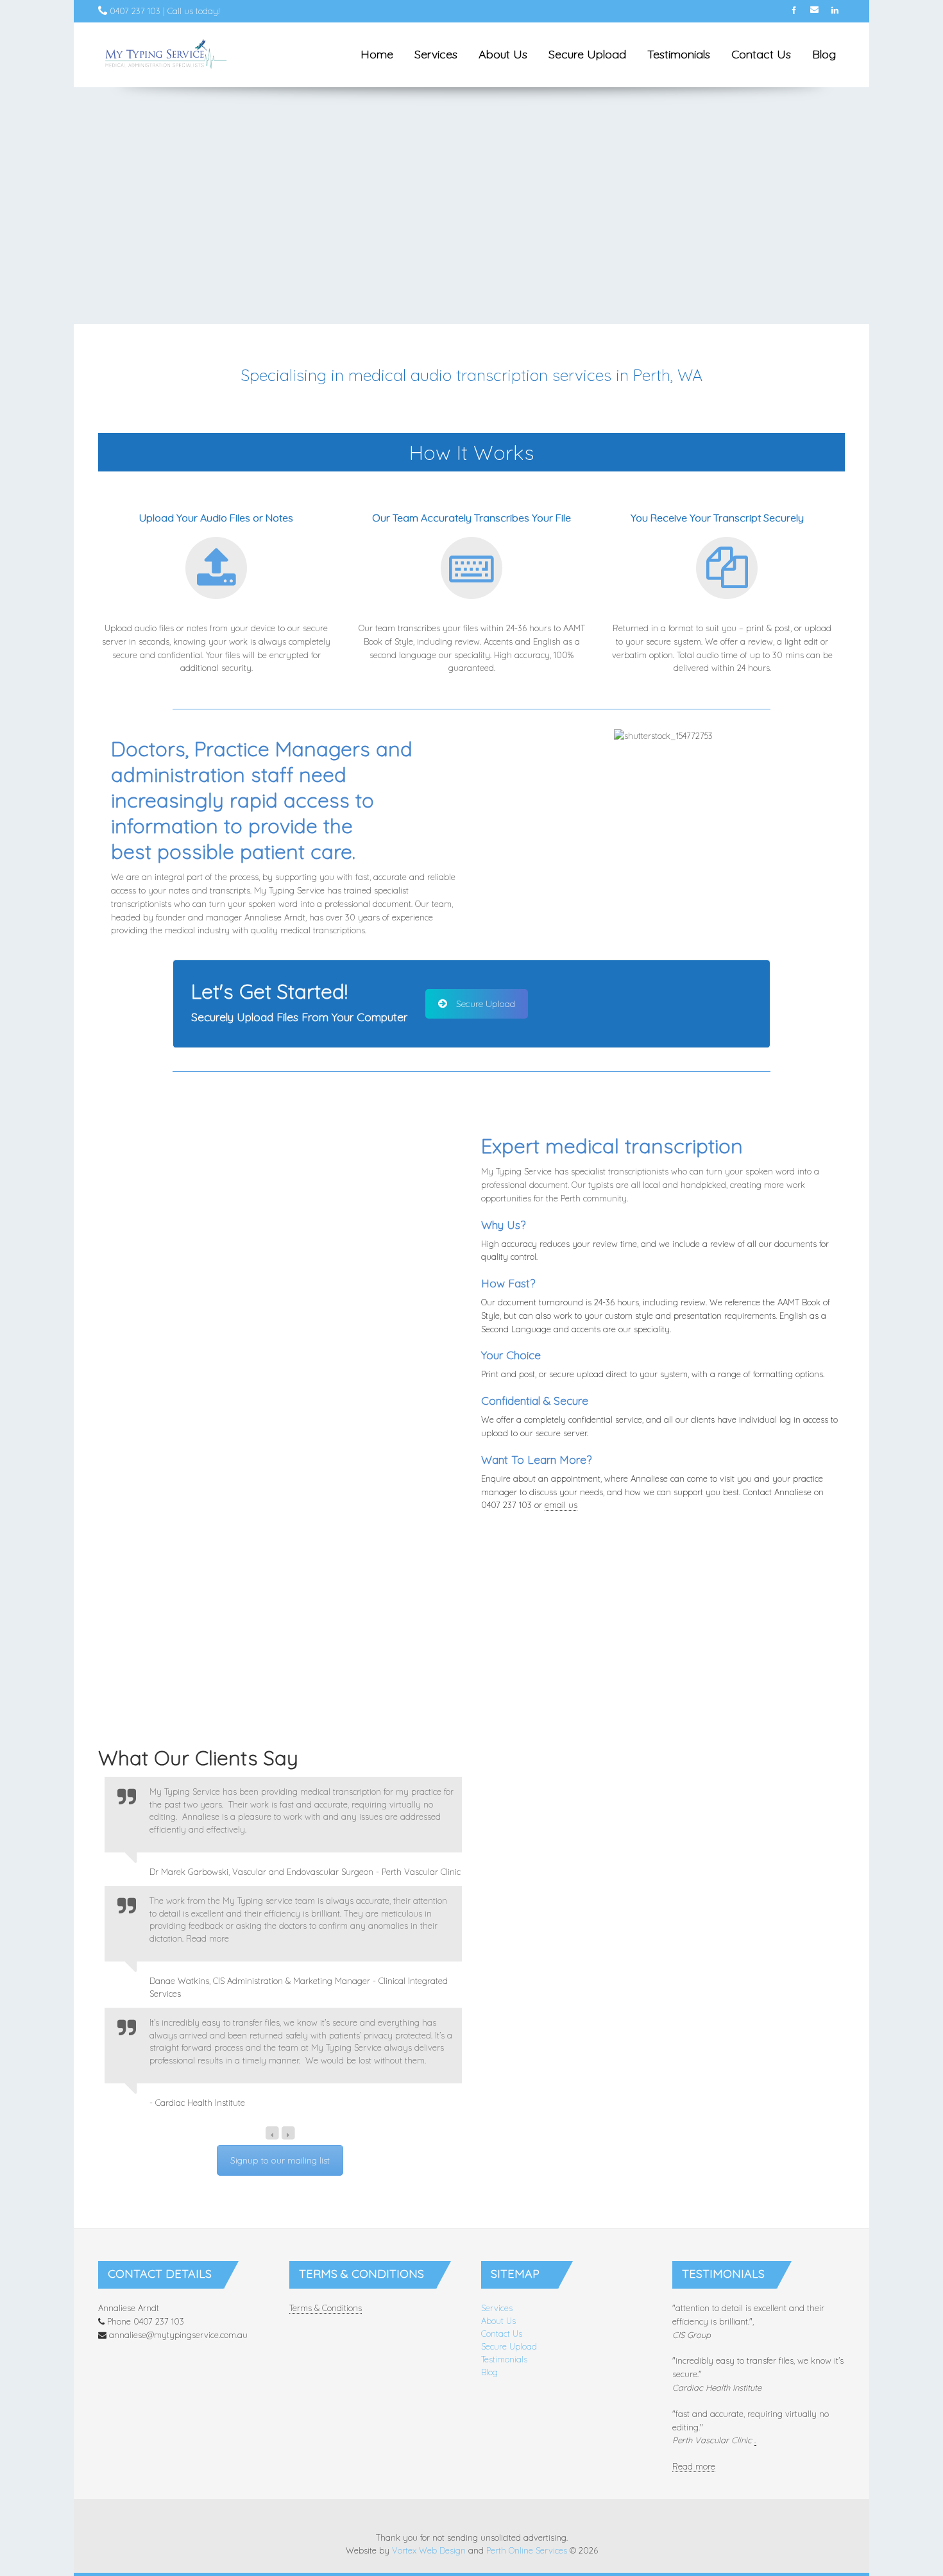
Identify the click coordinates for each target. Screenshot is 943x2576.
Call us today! (194, 11)
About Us (503, 54)
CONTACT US (663, 1672)
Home (377, 54)
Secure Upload (587, 54)
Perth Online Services (527, 2550)
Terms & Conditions (326, 2308)
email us (561, 1505)
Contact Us (761, 54)
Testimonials (679, 54)
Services (436, 54)
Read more (694, 2466)
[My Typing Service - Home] (166, 55)
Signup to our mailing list (280, 2160)
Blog (824, 54)
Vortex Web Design (429, 2550)
